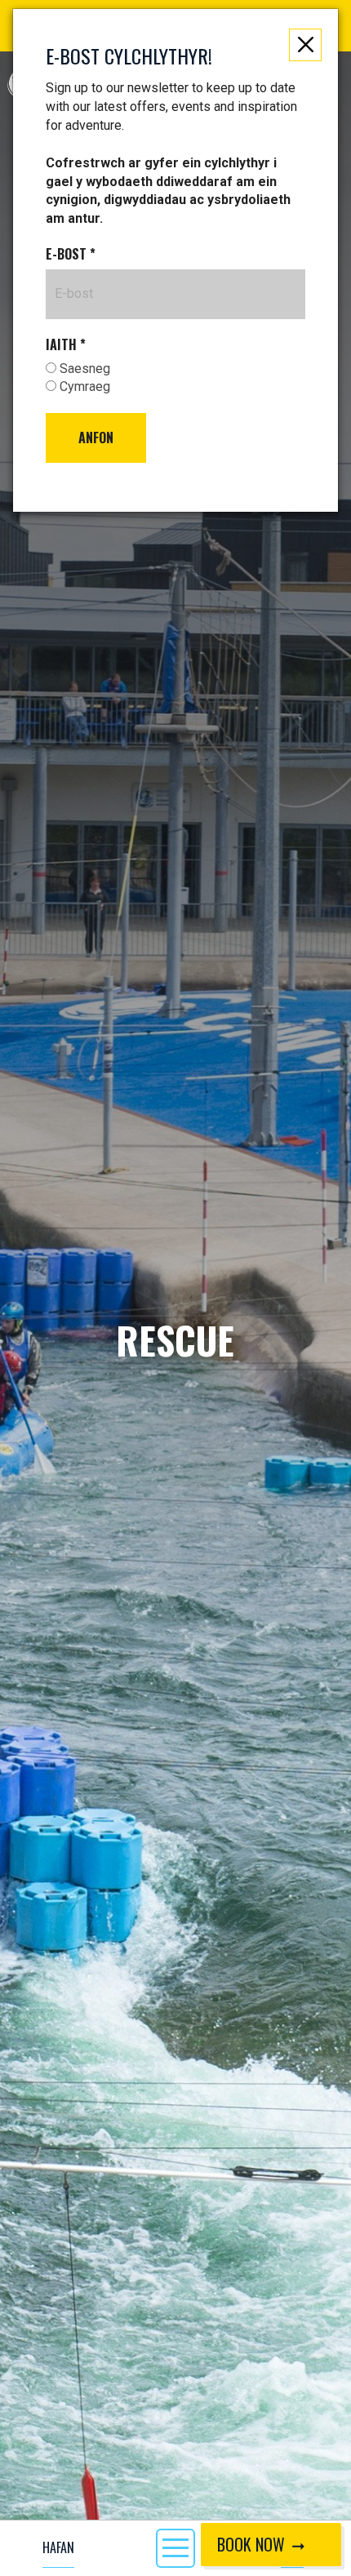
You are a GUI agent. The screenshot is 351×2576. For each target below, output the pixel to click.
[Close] (305, 45)
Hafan (58, 2547)
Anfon (96, 437)
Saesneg (83, 369)
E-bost (71, 254)
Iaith (66, 345)
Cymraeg (83, 386)
